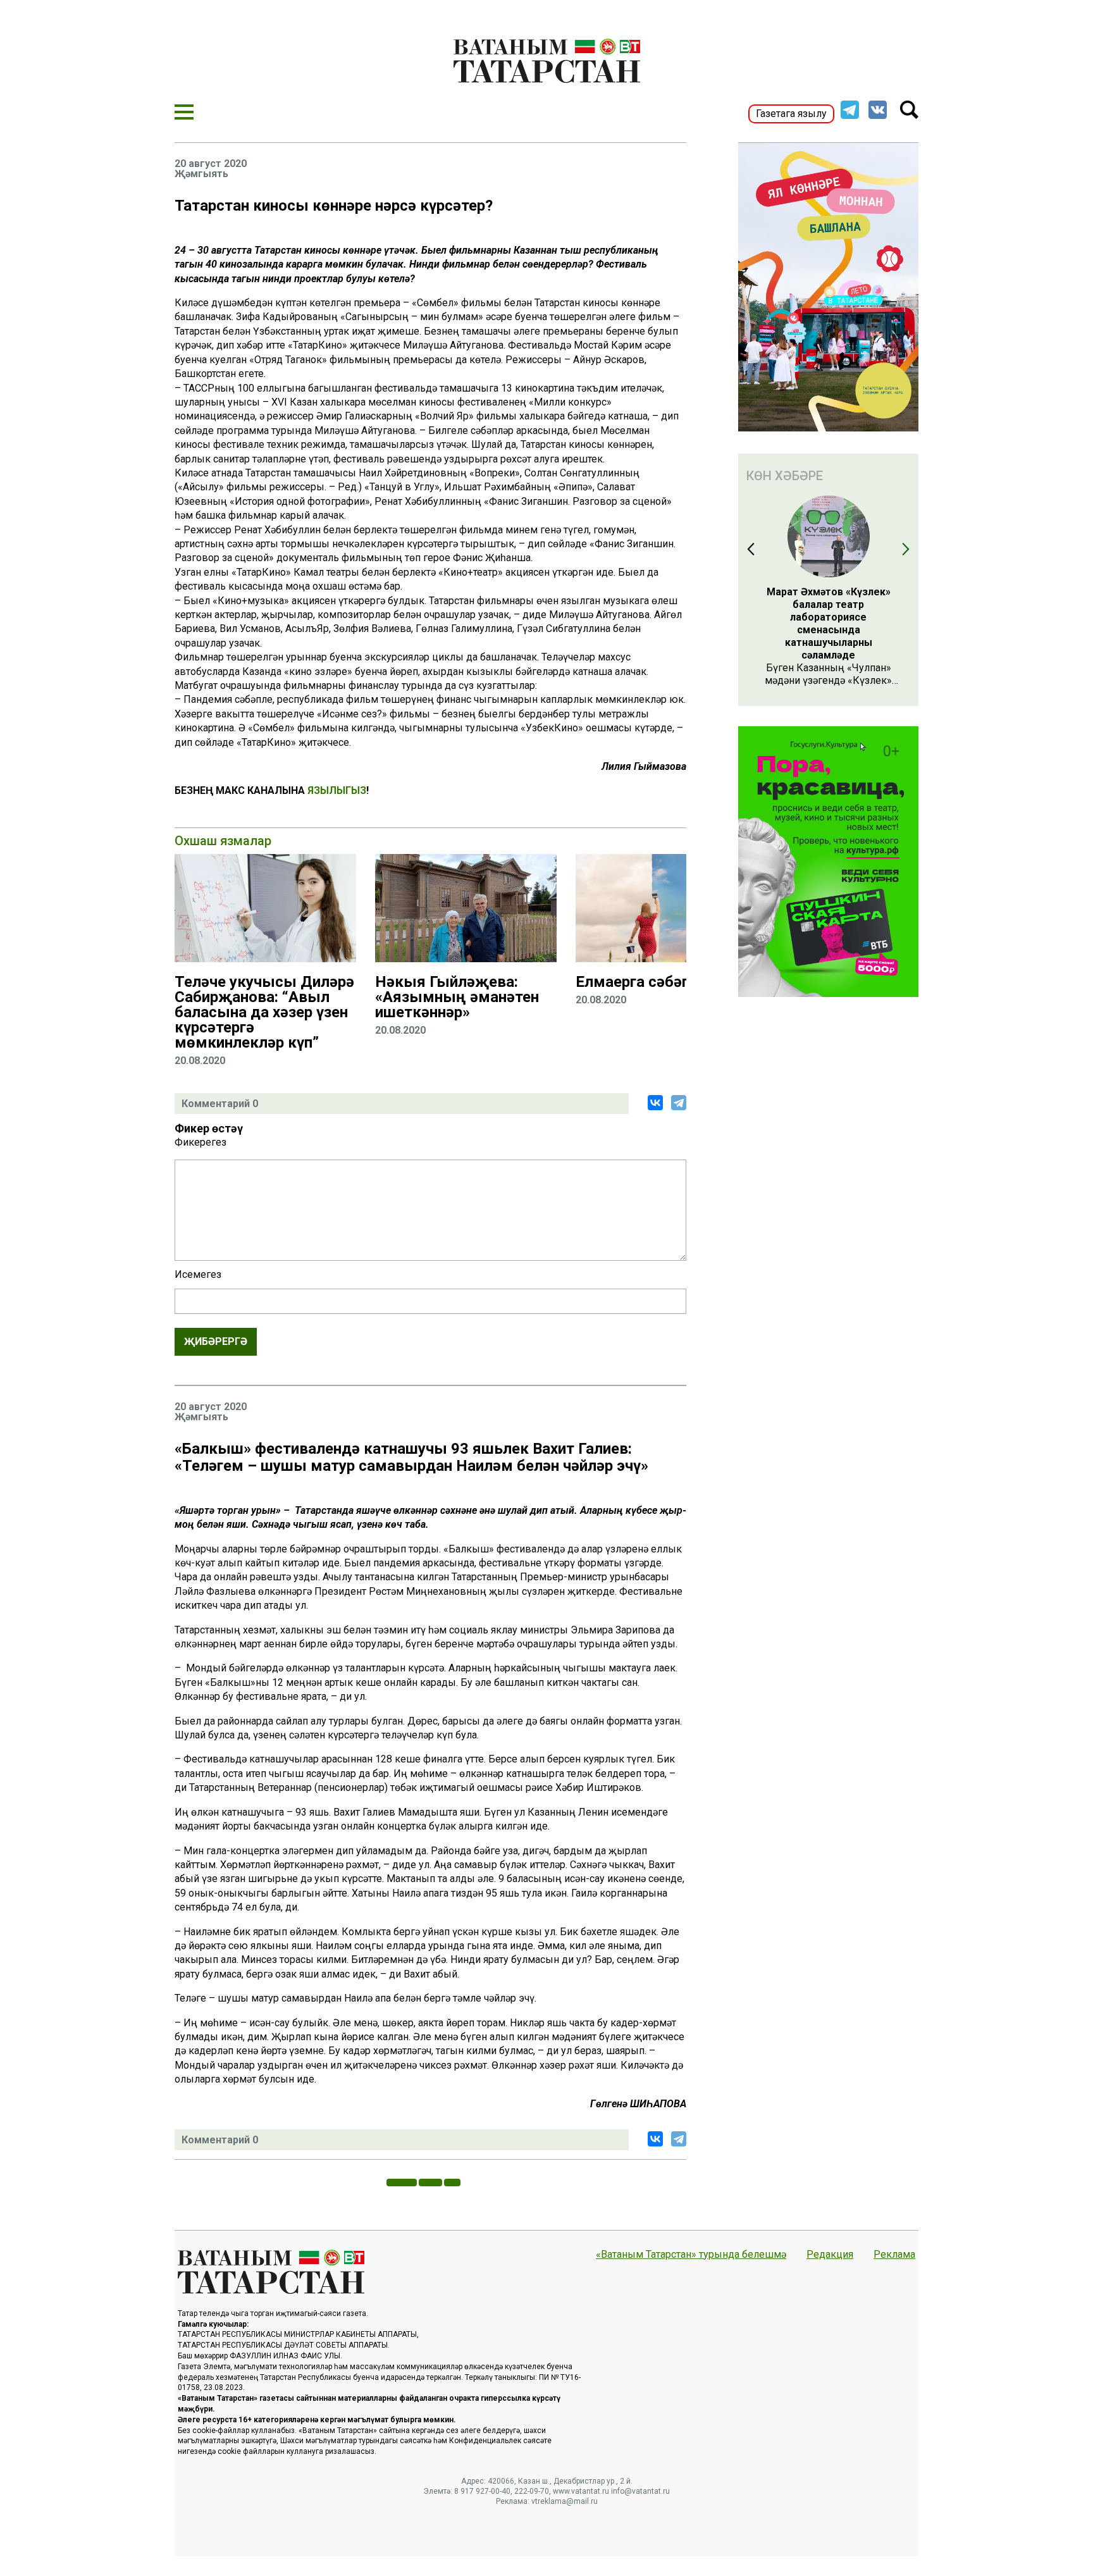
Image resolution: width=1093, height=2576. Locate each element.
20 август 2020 (211, 164)
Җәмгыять (201, 174)
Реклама (894, 2255)
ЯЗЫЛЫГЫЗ (337, 790)
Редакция (830, 2255)
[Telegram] (679, 1103)
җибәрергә (216, 1341)
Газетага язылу (791, 114)
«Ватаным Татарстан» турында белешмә (691, 2255)
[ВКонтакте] (655, 1103)
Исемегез (198, 1275)
